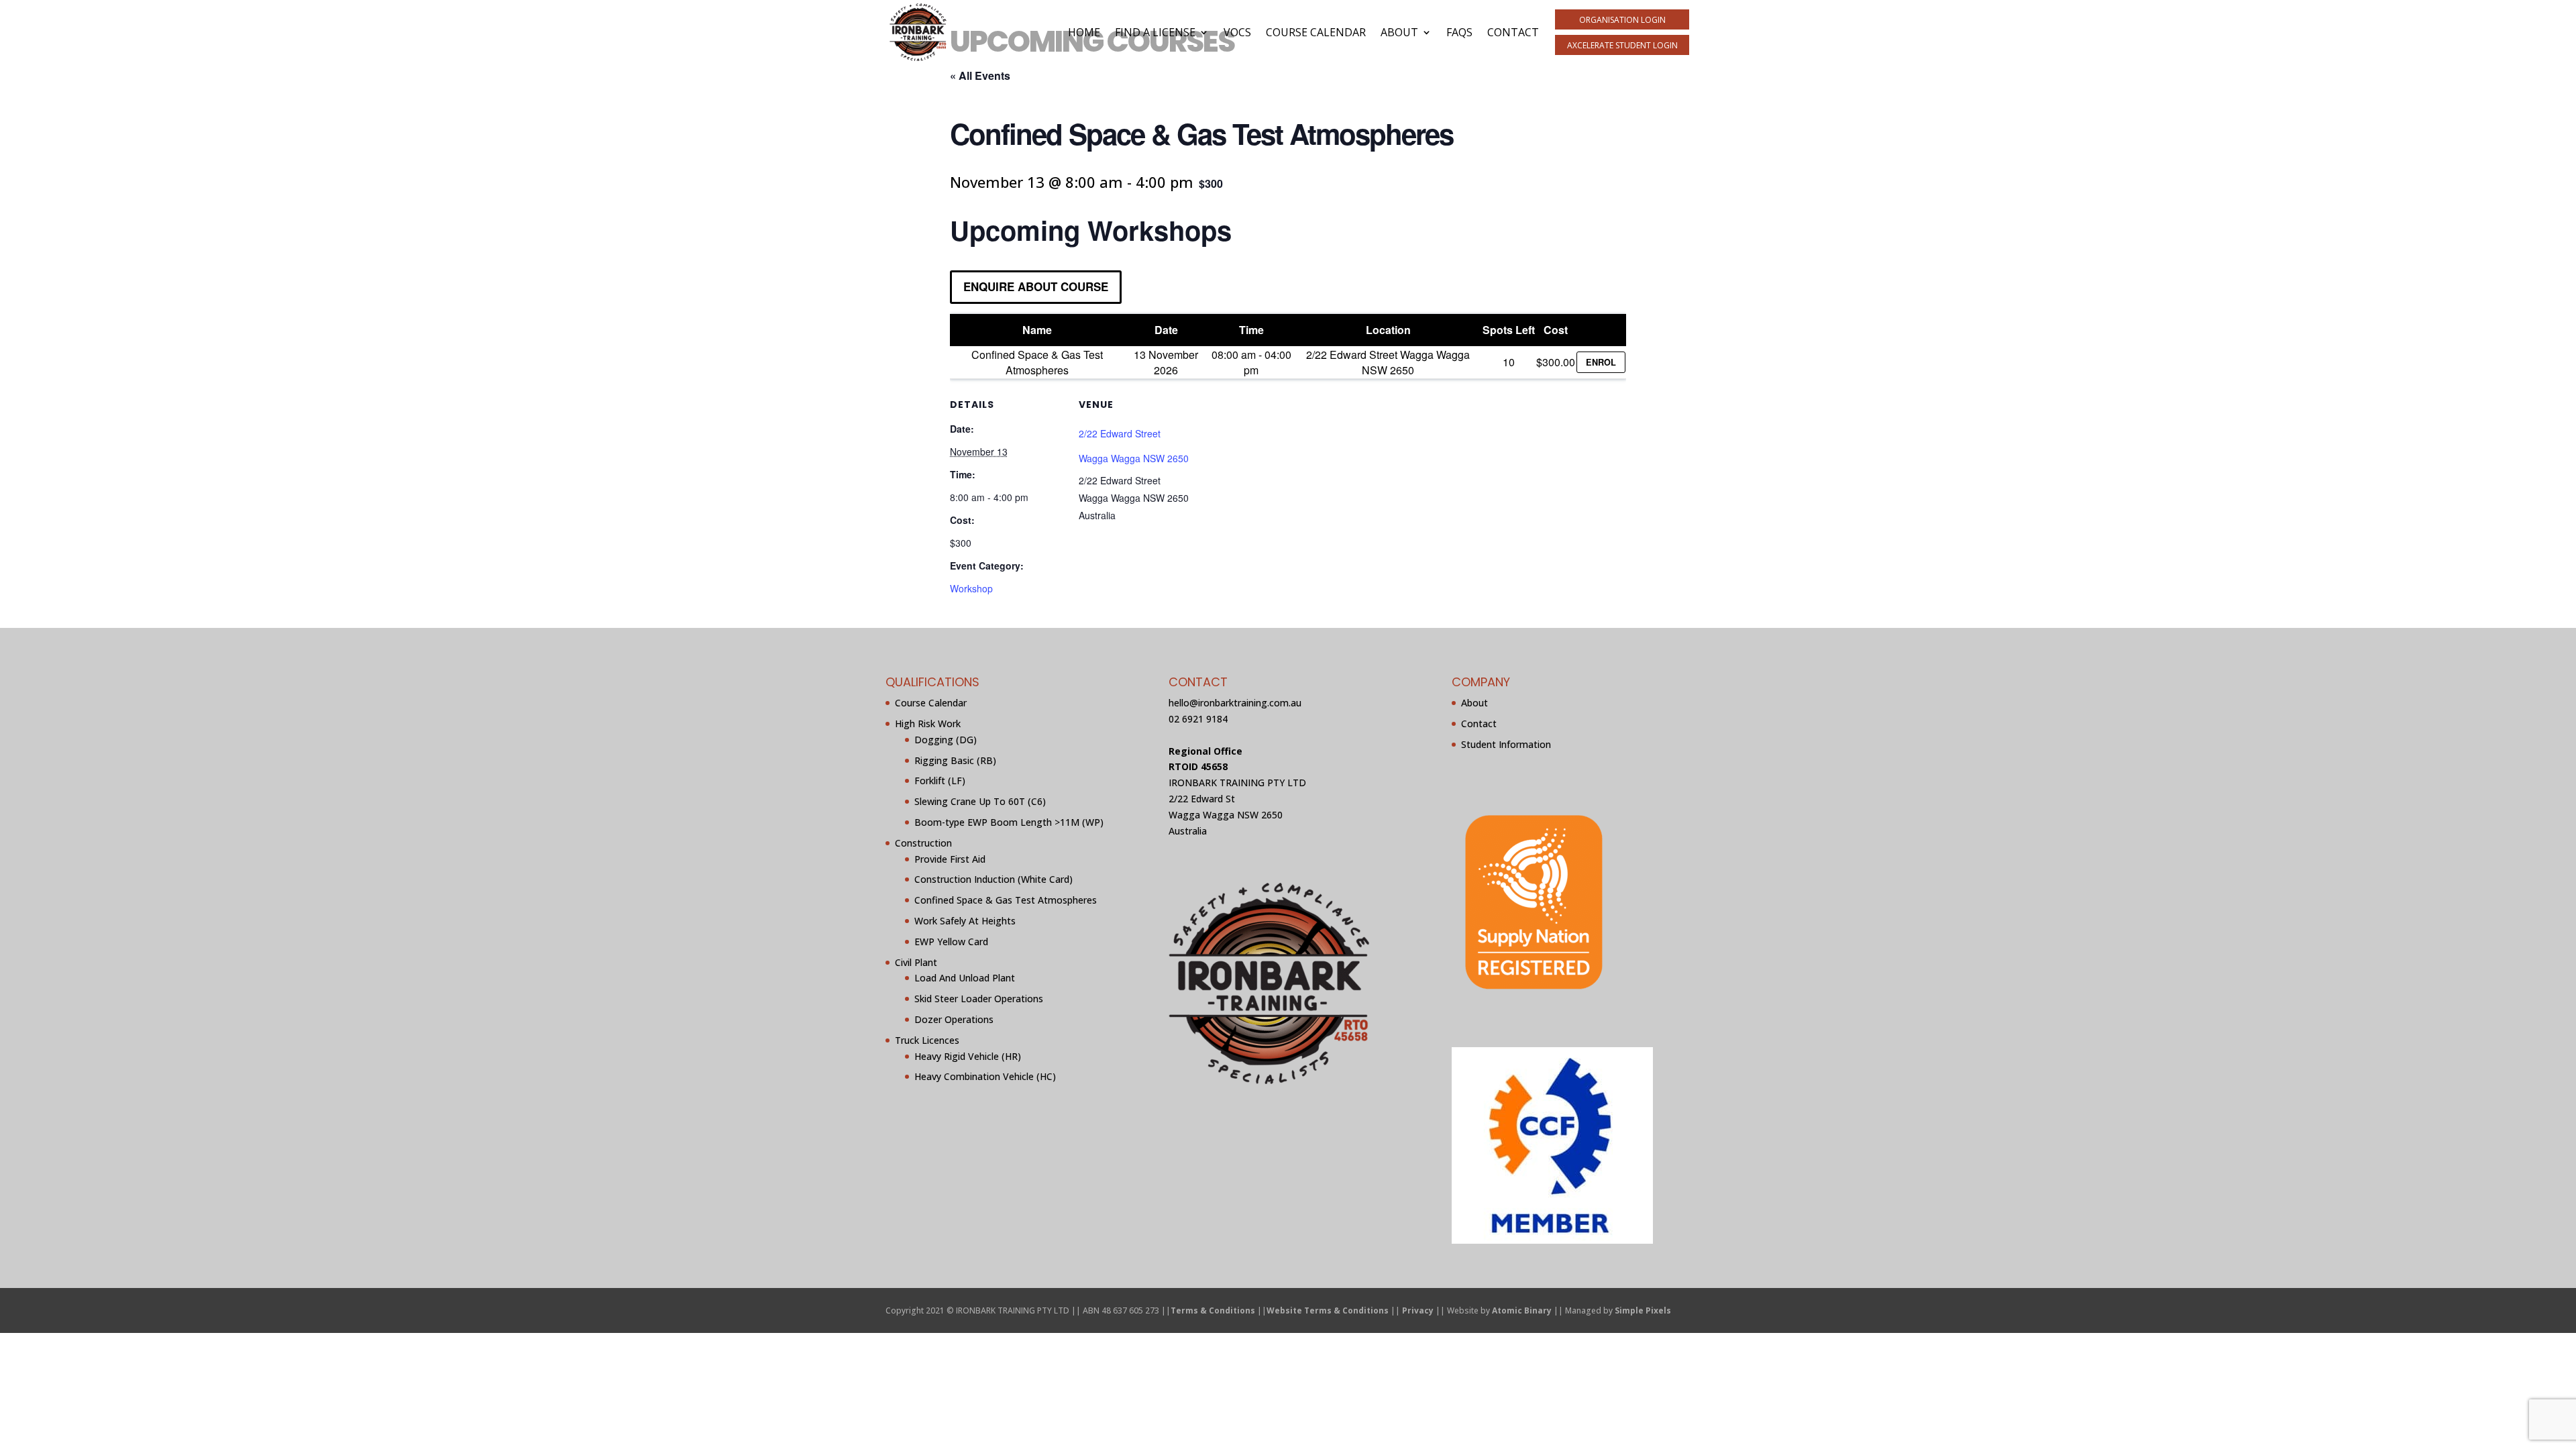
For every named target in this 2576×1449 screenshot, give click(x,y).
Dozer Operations (954, 1019)
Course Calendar (1316, 32)
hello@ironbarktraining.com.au (1235, 703)
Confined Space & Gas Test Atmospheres (1006, 900)
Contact (1513, 32)
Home (1084, 32)
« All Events (980, 75)
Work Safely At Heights (965, 921)
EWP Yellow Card (951, 942)
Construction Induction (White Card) (994, 879)
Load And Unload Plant (965, 978)
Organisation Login (1622, 20)
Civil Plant (916, 962)
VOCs (1237, 32)
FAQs (1459, 32)
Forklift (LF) (940, 781)
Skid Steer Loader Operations (979, 999)
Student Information (1506, 744)
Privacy (1418, 1310)
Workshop (971, 588)
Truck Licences (927, 1040)
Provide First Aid (950, 859)
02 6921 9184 (1198, 719)
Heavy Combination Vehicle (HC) (985, 1076)
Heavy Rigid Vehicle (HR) (968, 1056)
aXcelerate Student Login (1622, 45)
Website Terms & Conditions (1328, 1310)
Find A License (1155, 32)
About (1399, 32)
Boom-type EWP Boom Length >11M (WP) (1009, 822)
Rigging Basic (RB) (955, 760)
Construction (923, 843)
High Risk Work (928, 723)
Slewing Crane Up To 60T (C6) (980, 801)
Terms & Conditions (1213, 1310)
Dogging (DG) (946, 740)
